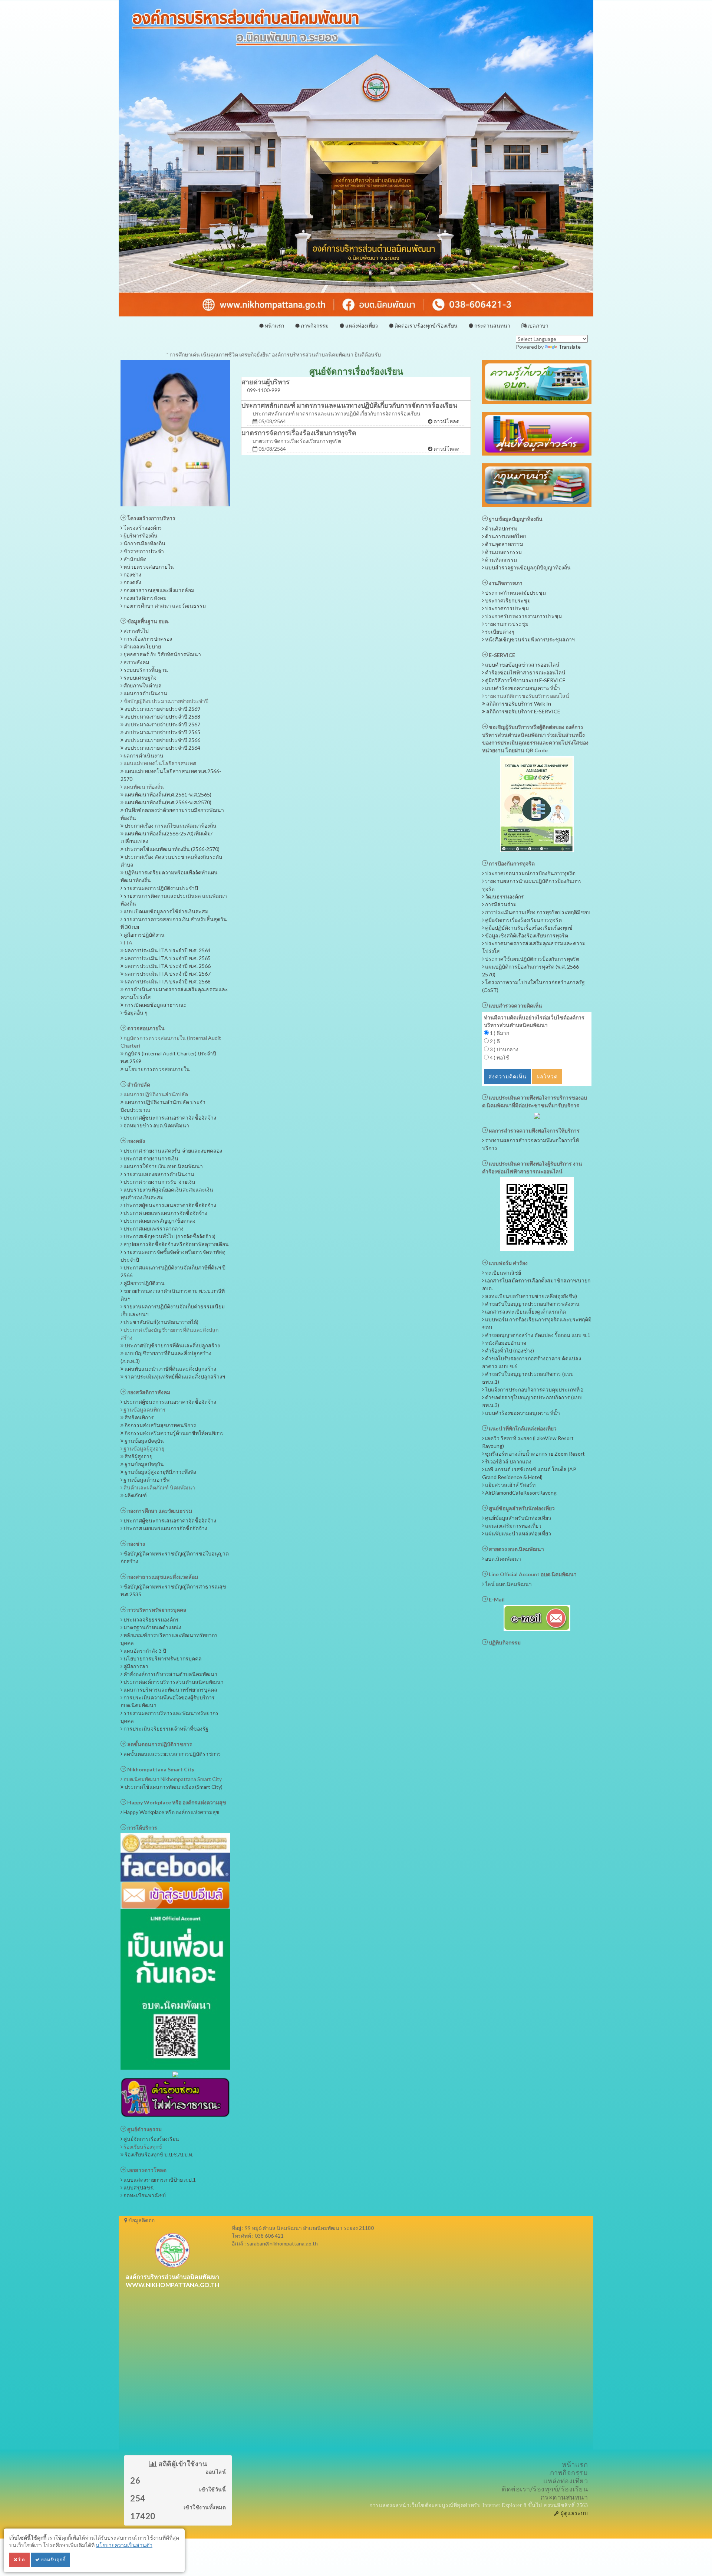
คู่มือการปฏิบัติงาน (144, 935)
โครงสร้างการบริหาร (151, 518)
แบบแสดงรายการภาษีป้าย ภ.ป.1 (159, 2180)
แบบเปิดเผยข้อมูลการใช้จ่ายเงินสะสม (165, 911)
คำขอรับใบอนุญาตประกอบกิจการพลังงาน (532, 1304)
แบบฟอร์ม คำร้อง (508, 1263)
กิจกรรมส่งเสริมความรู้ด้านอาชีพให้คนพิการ (174, 1433)
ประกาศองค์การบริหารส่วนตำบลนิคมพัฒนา (173, 1682)
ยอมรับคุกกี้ (53, 2559)
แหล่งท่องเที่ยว (361, 326)
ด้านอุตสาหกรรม (504, 544)
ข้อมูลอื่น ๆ (135, 1013)
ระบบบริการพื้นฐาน (145, 670)
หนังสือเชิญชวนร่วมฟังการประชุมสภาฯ (529, 639)
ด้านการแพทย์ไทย (505, 536)
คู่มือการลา (135, 1666)
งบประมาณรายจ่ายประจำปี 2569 (162, 709)
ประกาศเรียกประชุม (507, 600)
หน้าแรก (274, 326)
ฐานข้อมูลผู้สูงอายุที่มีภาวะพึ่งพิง (160, 1472)
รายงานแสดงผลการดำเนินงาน (158, 1174)
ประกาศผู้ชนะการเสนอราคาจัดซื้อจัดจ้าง (169, 1118)
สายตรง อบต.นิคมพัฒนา (516, 1549)
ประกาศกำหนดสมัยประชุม (515, 593)
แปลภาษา (537, 326)
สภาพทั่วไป (136, 631)
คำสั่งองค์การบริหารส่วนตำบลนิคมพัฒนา (170, 1674)
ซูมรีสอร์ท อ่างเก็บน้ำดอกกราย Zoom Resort (534, 1454)
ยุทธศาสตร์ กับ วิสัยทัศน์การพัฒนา (162, 654)
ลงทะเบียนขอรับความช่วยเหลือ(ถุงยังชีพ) (530, 1296)
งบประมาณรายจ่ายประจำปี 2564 (162, 748)
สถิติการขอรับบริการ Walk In (518, 704)
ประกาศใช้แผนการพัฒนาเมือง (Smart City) (173, 1787)
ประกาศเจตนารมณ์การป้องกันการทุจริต (530, 873)
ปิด (21, 2559)
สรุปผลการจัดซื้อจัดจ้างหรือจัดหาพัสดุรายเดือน (176, 1244)
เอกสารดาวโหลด (146, 2170)
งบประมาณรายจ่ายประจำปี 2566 (162, 740)
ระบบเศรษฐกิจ (139, 678)
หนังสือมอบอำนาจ (505, 1343)
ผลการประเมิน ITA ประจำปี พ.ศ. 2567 (167, 974)
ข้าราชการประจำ (143, 551)
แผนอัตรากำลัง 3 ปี (144, 1651)
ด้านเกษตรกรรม (503, 552)
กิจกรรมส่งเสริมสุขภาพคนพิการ (160, 1425)
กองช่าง (132, 574)
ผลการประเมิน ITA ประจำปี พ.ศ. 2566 (167, 966)
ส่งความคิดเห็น (507, 1076)
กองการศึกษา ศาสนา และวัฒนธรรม (164, 606)
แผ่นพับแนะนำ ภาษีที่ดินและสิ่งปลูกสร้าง (170, 1369)
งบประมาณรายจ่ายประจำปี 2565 (162, 732)
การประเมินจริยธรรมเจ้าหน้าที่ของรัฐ (165, 1729)
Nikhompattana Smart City (160, 1769)
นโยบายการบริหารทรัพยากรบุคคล (162, 1658)
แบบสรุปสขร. (138, 2187)
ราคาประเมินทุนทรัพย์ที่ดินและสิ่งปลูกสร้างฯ (174, 1376)
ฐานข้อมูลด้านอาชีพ (146, 1480)
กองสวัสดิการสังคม (144, 598)
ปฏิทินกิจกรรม (504, 1642)
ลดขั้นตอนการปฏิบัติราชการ (159, 1744)
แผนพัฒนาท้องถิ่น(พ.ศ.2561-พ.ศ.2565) (167, 794)
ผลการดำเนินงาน (143, 755)
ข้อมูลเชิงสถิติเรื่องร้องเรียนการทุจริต (526, 935)
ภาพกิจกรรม (314, 326)
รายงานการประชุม (506, 624)
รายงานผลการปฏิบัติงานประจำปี (160, 888)
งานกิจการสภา (505, 583)
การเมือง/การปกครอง (147, 639)
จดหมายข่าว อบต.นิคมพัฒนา (156, 1125)
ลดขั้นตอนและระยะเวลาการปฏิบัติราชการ (172, 1754)
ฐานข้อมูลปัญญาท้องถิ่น (515, 519)
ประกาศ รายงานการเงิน (150, 1158)
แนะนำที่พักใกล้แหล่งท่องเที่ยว (522, 1428)
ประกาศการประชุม (506, 608)
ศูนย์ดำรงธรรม (144, 2129)
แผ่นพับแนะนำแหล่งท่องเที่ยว (517, 1533)
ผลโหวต (547, 1076)
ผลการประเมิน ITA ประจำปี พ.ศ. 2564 (167, 950)
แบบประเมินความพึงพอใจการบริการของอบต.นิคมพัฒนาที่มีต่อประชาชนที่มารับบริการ (535, 1101)
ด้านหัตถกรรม (500, 560)
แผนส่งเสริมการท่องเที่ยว (513, 1526)
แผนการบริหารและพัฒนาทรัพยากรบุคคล (170, 1690)
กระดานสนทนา (492, 326)
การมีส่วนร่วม (500, 904)
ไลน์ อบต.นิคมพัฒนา (508, 1584)
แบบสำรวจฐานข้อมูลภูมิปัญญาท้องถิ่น (527, 567)
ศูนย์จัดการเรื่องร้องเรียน (151, 2139)
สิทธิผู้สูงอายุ (138, 1456)
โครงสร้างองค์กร (142, 528)
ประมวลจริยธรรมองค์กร (151, 1619)
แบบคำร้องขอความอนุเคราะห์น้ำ (522, 688)
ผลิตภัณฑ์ (135, 1495)
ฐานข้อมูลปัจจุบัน (144, 1441)
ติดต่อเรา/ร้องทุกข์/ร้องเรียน (426, 326)
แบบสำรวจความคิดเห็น (515, 1006)
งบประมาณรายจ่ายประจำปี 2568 (162, 717)
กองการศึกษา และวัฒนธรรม (159, 1511)
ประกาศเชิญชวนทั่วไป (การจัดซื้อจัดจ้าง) (169, 1236)
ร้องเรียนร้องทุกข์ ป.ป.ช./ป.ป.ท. (158, 2154)
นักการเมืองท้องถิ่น (144, 543)
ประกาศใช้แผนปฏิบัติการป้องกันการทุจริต (532, 959)
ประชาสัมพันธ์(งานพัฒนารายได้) (160, 1322)
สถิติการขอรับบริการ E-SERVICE (523, 711)
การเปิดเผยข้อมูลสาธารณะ (155, 1005)
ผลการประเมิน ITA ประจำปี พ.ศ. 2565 (167, 958)
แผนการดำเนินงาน (145, 693)
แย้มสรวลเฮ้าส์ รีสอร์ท (510, 1485)
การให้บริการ (142, 1828)
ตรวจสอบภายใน (145, 1028)
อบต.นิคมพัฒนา (502, 1559)
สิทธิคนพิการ (139, 1417)
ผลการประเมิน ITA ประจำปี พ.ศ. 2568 (167, 981)
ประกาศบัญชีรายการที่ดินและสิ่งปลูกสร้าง (172, 1345)
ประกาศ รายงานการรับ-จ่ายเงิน (159, 1182)
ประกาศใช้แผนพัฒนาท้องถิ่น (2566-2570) (172, 849)
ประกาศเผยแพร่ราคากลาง (153, 1228)
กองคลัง (132, 582)
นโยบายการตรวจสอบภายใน (157, 1069)
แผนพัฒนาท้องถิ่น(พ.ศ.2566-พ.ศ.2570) (167, 802)
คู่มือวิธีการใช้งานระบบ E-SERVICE (525, 680)
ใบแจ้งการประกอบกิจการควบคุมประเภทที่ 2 (534, 1389)
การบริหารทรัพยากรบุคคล (156, 1610)
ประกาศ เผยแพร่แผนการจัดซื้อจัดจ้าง (165, 1213)
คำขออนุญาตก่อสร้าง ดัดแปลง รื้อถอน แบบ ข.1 (537, 1335)
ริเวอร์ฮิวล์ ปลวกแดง (508, 1461)
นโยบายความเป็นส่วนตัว (124, 2545)
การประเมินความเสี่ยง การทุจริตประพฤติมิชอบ (537, 912)
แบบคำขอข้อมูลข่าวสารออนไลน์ (522, 665)
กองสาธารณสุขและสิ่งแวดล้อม (158, 590)
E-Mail (496, 1599)
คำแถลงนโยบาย (142, 646)
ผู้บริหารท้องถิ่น (140, 535)
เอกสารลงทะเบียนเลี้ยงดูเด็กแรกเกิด (525, 1312)
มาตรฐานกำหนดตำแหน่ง (152, 1627)
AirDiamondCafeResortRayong (520, 1493)
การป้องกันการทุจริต (511, 863)
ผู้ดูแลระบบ (573, 2513)
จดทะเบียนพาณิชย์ (144, 2195)
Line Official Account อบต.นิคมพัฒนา (532, 1574)
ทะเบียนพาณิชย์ (502, 1273)
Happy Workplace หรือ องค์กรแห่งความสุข (176, 1802)
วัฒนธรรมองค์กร (504, 896)
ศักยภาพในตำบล (142, 685)
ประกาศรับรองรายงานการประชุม (523, 616)
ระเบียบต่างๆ (499, 632)
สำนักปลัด (134, 559)
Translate (570, 347)
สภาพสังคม (136, 662)
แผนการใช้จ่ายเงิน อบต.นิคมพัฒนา (163, 1166)
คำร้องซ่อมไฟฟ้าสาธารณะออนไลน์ (525, 672)
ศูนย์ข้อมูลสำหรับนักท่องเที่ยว (521, 1508)
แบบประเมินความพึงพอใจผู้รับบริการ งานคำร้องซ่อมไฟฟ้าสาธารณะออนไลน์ (532, 1167)
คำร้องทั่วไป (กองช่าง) (509, 1351)
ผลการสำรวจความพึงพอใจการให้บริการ (534, 1131)
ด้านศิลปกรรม (501, 528)
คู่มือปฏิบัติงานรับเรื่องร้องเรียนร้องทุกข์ (528, 928)
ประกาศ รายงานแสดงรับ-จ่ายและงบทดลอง (172, 1151)
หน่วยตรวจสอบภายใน (148, 567)
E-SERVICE (501, 655)
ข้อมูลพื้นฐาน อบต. (148, 621)
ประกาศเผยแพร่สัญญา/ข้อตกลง (159, 1221)
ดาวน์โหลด (446, 421)
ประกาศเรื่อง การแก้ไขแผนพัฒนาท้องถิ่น (170, 826)
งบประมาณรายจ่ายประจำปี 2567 (162, 724)
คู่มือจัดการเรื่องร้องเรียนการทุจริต (523, 920)
